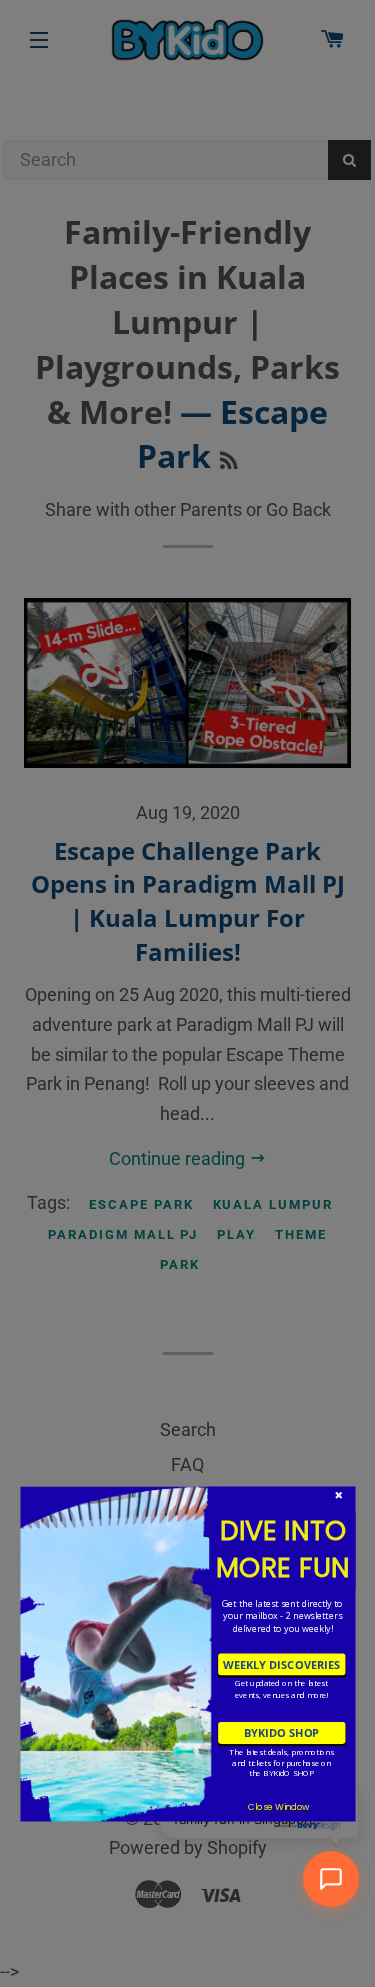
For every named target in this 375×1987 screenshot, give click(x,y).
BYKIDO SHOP (281, 1732)
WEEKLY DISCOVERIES (281, 1663)
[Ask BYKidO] (331, 1879)
